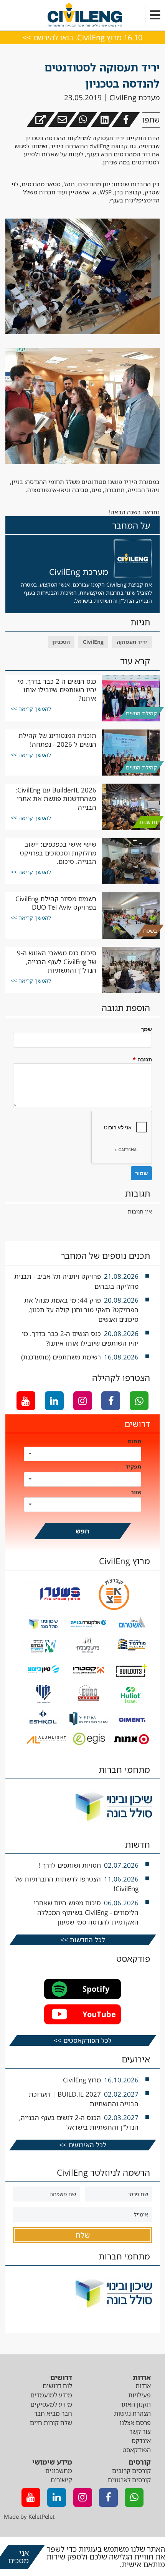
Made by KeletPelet (29, 2516)
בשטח (150, 931)
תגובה (142, 1059)
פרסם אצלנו (135, 2423)
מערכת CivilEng (134, 98)
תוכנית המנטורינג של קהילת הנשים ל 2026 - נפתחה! (57, 740)
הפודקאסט (137, 2450)
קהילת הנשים (141, 713)
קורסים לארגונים (129, 2480)
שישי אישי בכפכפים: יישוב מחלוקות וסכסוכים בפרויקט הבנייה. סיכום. (58, 853)
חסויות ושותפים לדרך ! (70, 1865)
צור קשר (140, 2432)
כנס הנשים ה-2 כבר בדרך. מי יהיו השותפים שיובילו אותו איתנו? (57, 690)
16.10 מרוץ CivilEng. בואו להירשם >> (82, 37)
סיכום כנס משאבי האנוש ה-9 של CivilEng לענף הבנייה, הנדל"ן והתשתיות (57, 961)
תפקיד (133, 1466)
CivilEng (93, 642)
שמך (146, 1029)
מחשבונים (59, 2471)
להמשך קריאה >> (31, 709)
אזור (136, 1492)
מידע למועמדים (51, 2395)
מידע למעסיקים (51, 2404)
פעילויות (139, 2395)
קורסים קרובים (131, 2471)
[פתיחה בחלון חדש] (41, 119)
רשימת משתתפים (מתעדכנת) (61, 1357)
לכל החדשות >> (83, 1940)
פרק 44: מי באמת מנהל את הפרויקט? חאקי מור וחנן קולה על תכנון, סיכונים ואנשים (81, 1310)
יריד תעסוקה (132, 642)
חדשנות (148, 822)
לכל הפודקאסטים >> (83, 2040)
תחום (134, 1441)
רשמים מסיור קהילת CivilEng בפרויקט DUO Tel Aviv (56, 903)
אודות (143, 2386)
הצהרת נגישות (132, 2414)
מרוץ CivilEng (82, 2080)
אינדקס (141, 2441)
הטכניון (61, 642)
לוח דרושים (57, 2386)
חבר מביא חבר (53, 2414)
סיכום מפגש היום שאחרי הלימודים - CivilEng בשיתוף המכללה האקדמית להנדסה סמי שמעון (86, 1912)
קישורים (61, 2480)
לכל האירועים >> (83, 2145)
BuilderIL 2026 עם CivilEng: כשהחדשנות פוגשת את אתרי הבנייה (56, 799)
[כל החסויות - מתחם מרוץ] (87, 1746)
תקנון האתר (135, 2404)
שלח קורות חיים (51, 2423)
